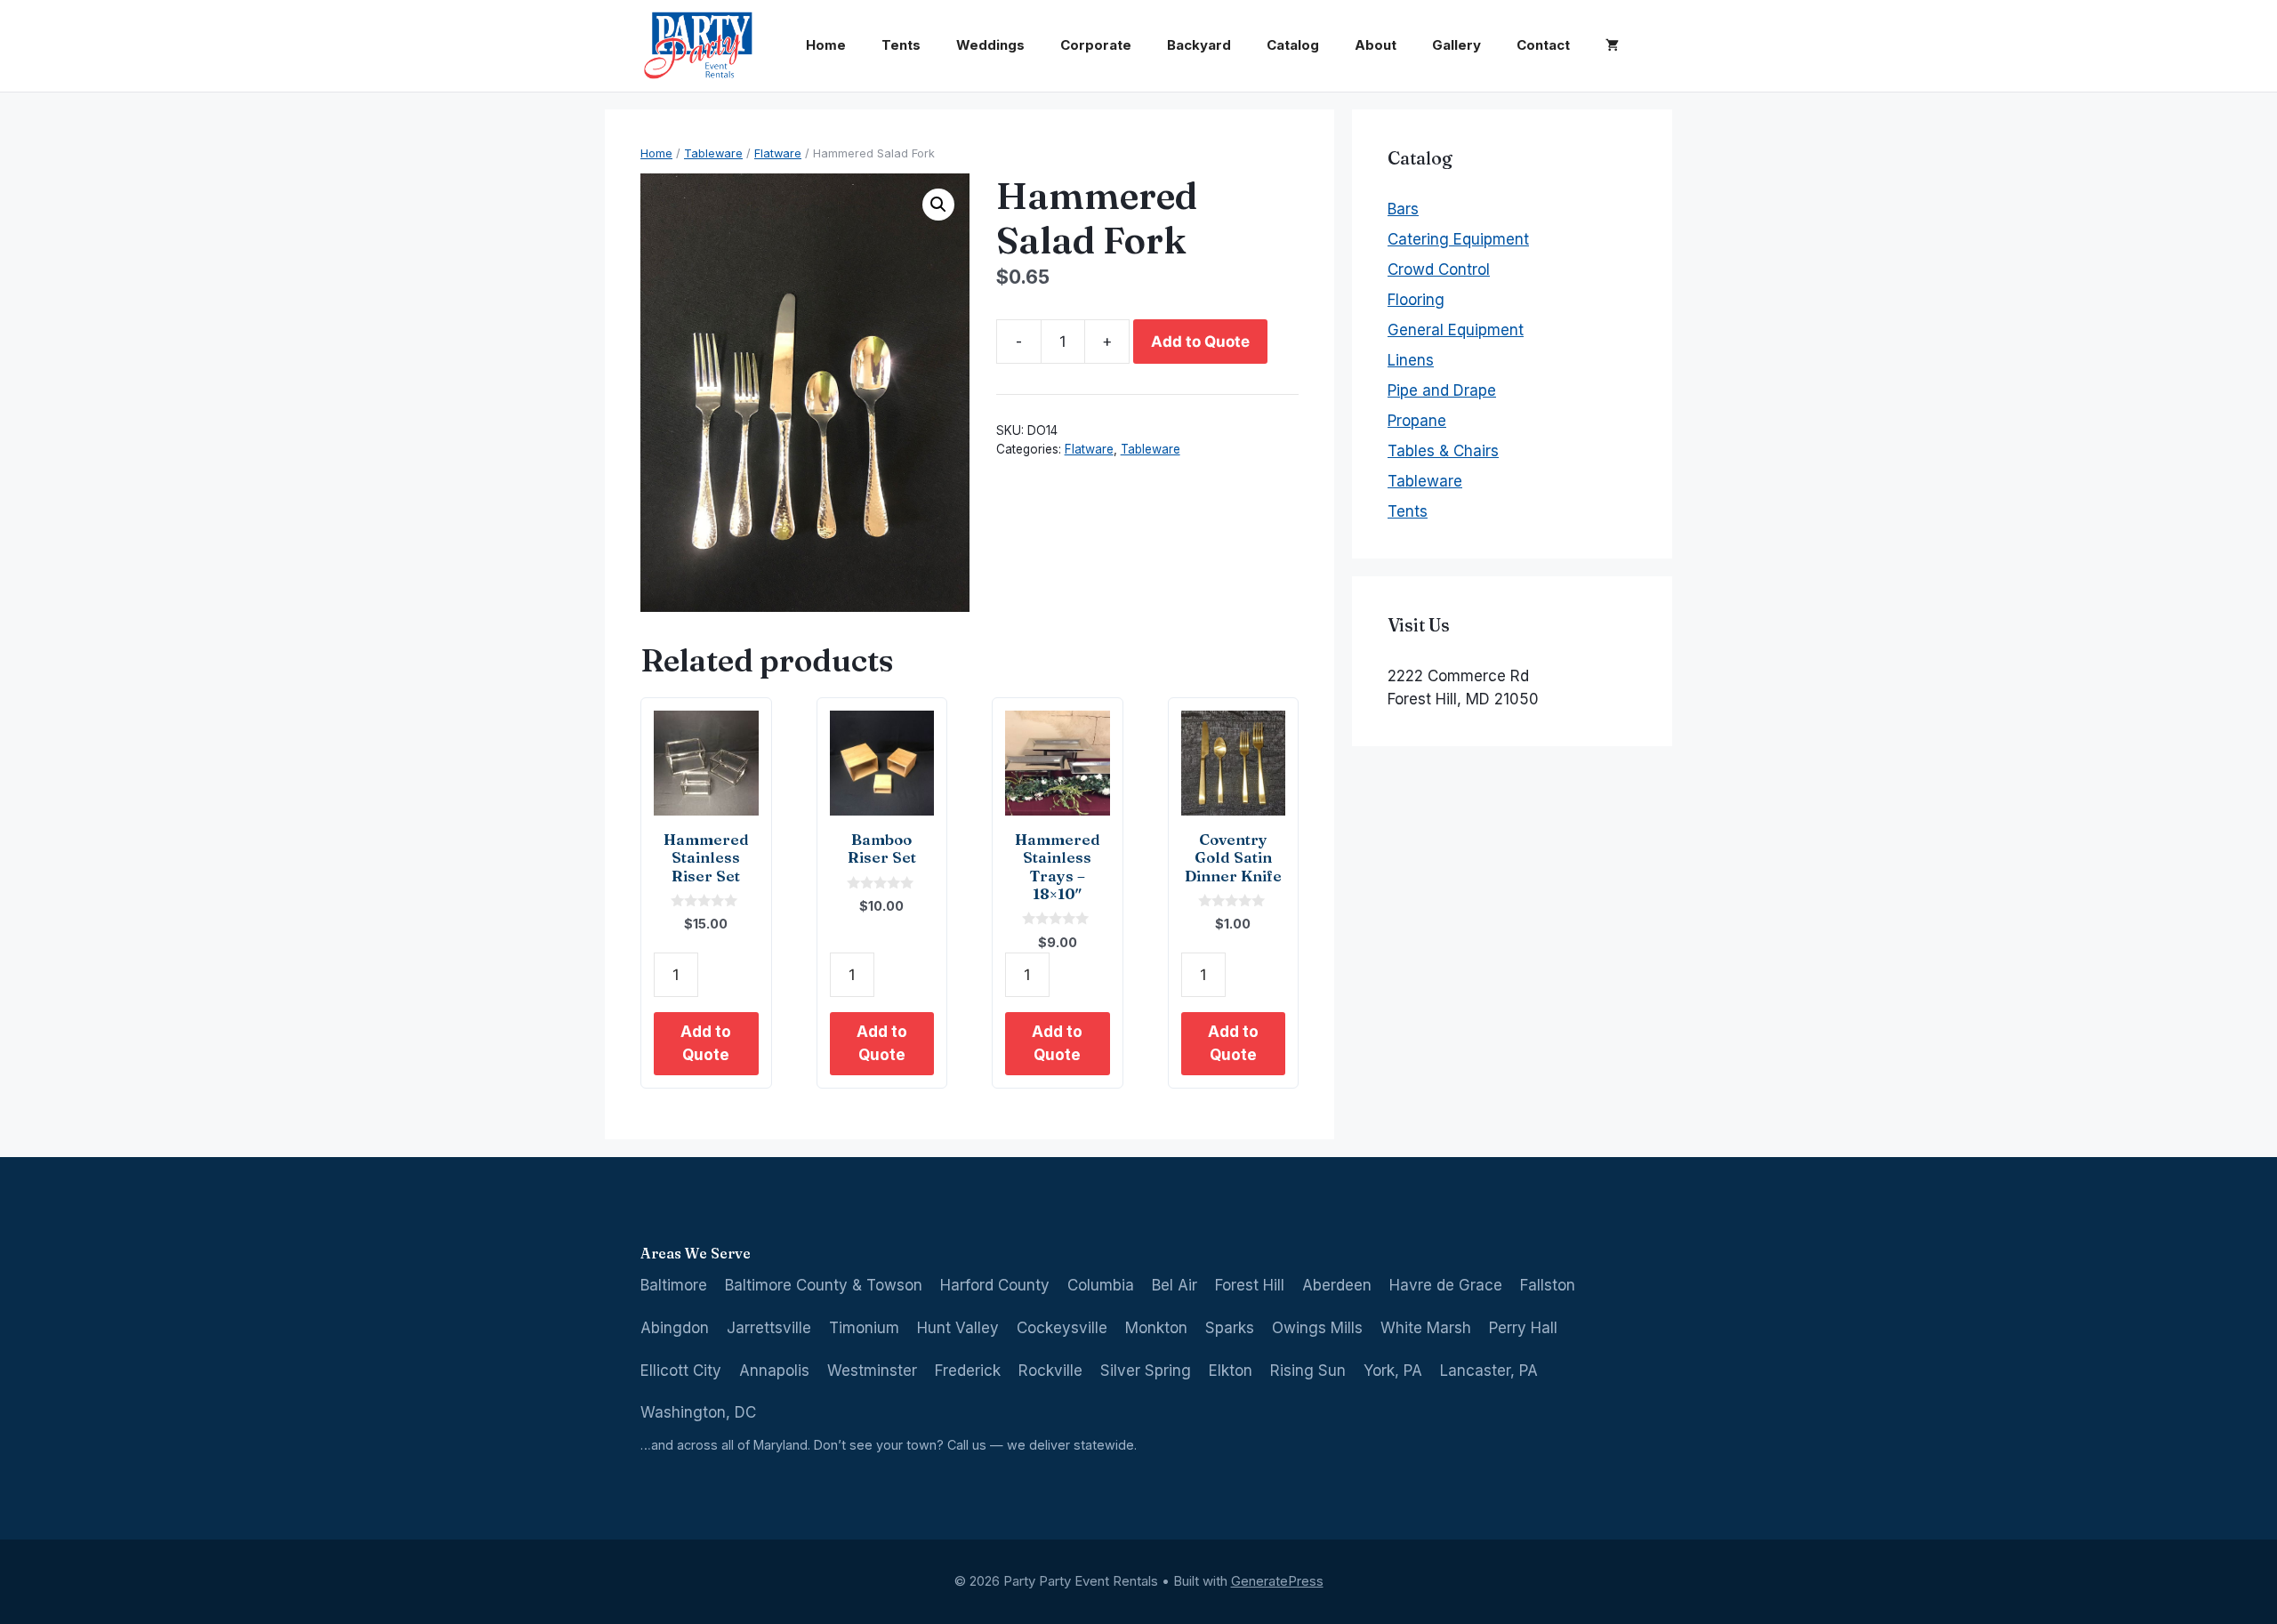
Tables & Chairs (1443, 451)
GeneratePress (1277, 1581)
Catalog (1293, 45)
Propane (1417, 421)
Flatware (778, 153)
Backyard (1199, 45)
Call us (967, 1445)
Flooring (1416, 300)
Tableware (713, 153)
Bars (1403, 209)
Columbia (1101, 1285)
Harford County (995, 1285)
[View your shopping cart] (1612, 45)
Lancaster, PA (1489, 1371)
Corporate (1096, 45)
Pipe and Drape (1442, 390)
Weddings (990, 45)
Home (826, 45)
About (1376, 45)
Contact (1543, 45)
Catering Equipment (1458, 239)
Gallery (1456, 45)
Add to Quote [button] (706, 1043)
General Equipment (1456, 330)
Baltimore (674, 1285)
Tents (901, 45)
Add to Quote (1200, 342)
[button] (938, 205)
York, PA (1393, 1371)
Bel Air (1175, 1285)
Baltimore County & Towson (824, 1285)
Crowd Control (1439, 269)
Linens (1411, 360)
